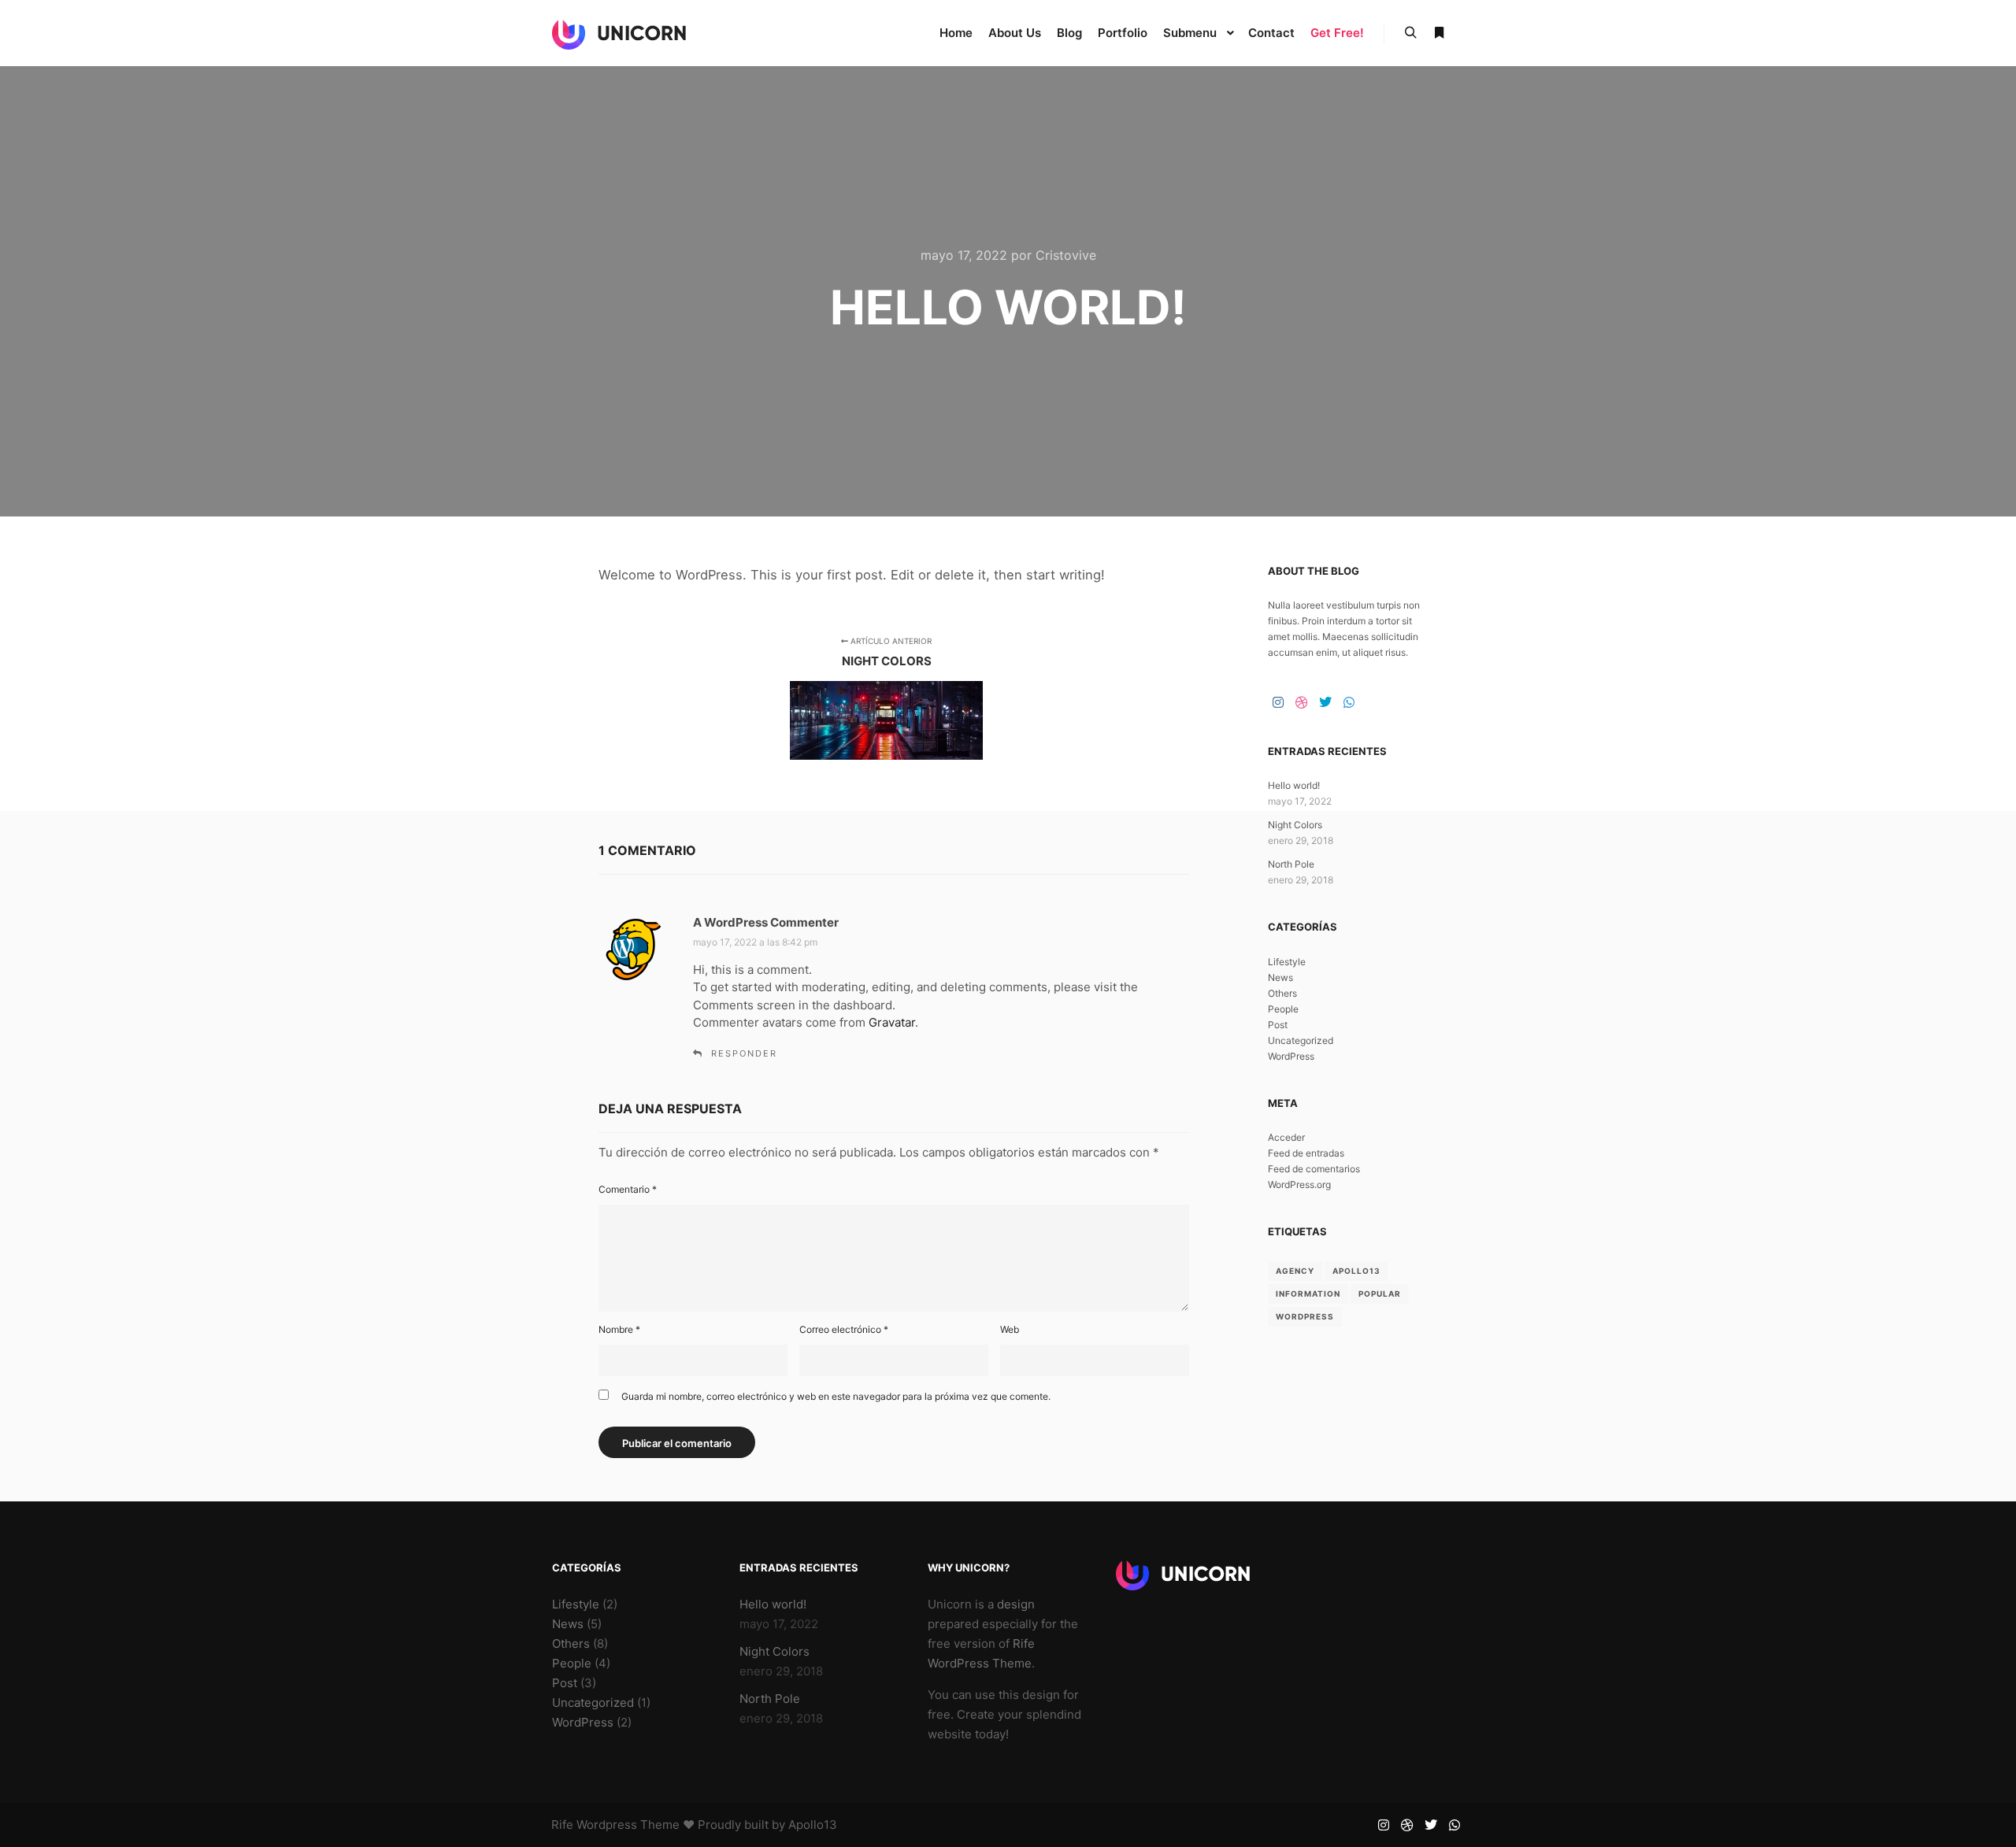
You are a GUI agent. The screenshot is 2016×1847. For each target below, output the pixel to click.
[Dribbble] (1302, 702)
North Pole (1291, 864)
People (1283, 1009)
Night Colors (1295, 825)
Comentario (628, 1189)
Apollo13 (1356, 1271)
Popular (1380, 1294)
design (1016, 1604)
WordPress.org (1299, 1184)
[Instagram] (1278, 702)
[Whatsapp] (1349, 702)
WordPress (1291, 1056)
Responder (744, 1053)
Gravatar (892, 1022)
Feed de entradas (1306, 1153)
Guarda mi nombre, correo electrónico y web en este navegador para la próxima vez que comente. (836, 1396)
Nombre (619, 1329)
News (1280, 977)
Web (1010, 1329)
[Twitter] (1325, 702)
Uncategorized (1301, 1040)
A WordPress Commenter (766, 922)
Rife (562, 1825)
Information (1308, 1294)
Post (1278, 1025)
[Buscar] (1410, 33)
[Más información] (1439, 33)
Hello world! (1294, 785)
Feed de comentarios (1314, 1169)
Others (1282, 993)
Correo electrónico (844, 1329)
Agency (1295, 1271)
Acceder (1286, 1137)
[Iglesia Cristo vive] (619, 33)
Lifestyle (1287, 962)
